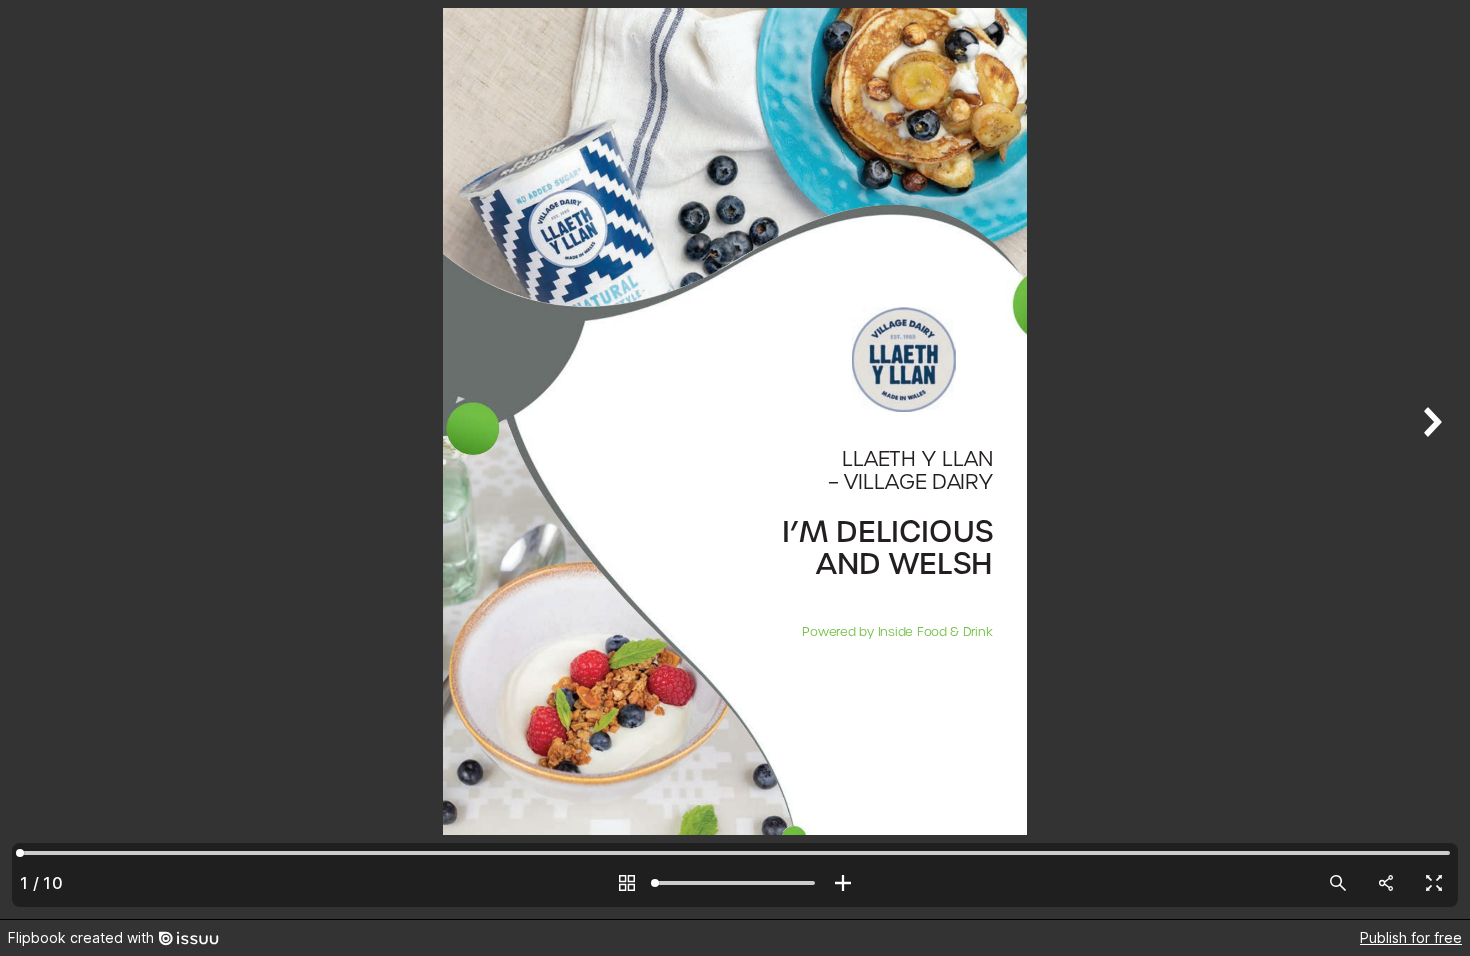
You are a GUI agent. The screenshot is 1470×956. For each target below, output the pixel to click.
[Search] (1338, 883)
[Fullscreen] (1434, 883)
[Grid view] (627, 883)
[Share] (1386, 883)
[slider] (735, 883)
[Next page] (1430, 459)
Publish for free (1411, 937)
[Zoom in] (843, 883)
